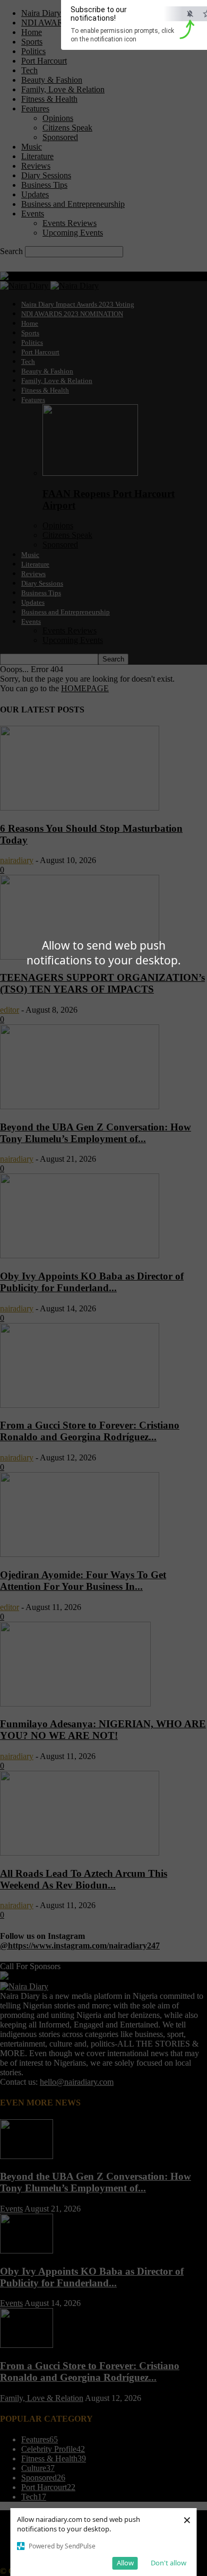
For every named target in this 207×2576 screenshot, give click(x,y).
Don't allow (169, 2563)
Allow (125, 2563)
